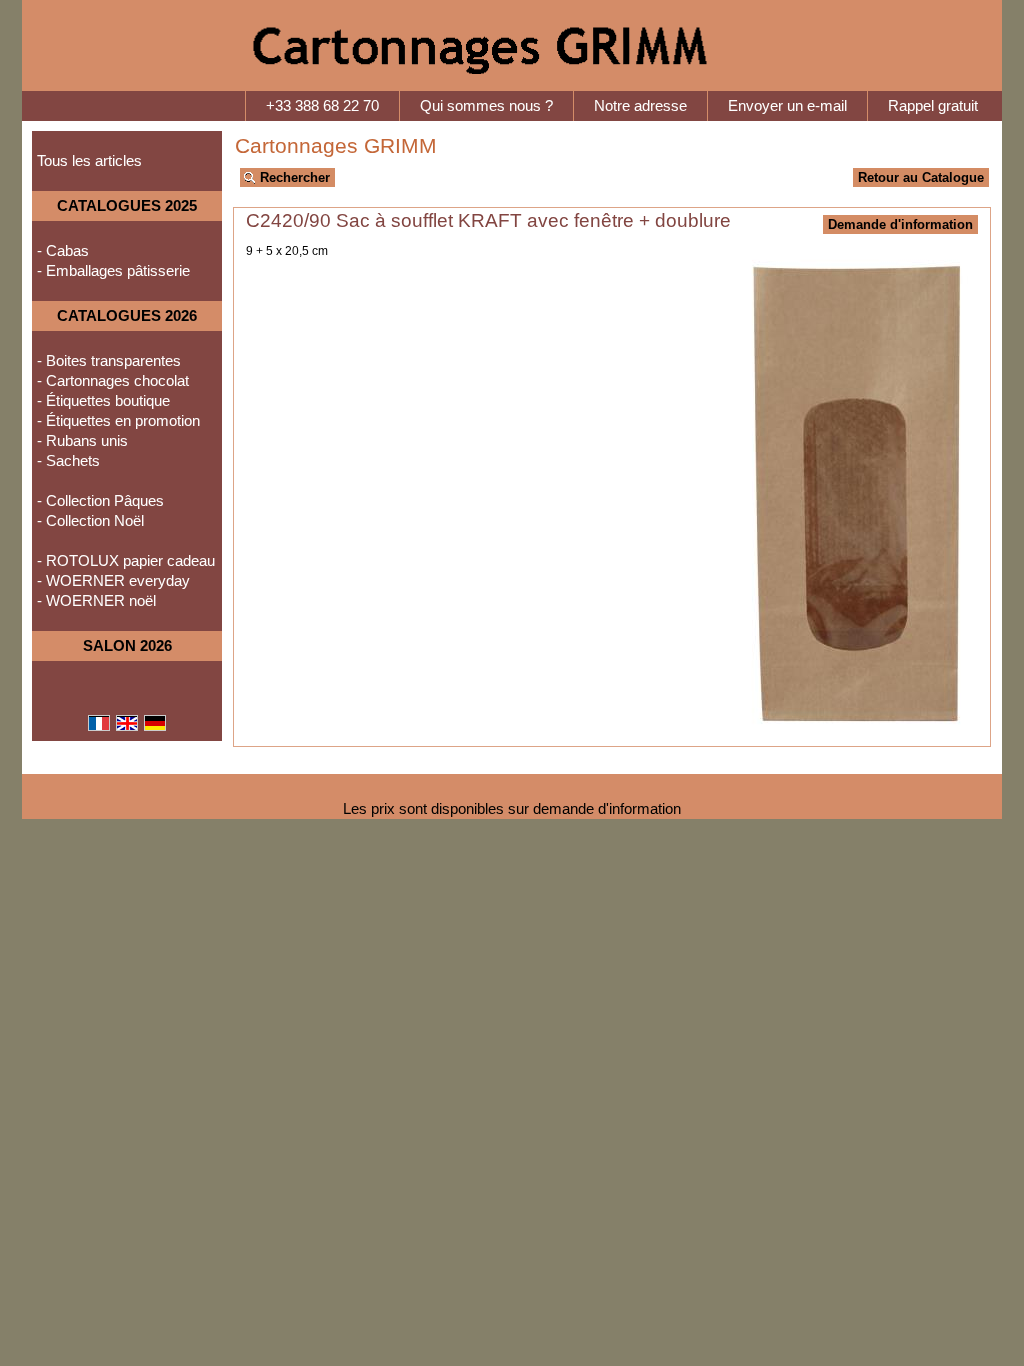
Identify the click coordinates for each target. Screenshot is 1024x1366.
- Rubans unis (82, 441)
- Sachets (68, 461)
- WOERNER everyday (113, 581)
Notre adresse (640, 106)
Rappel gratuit (933, 106)
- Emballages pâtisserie (113, 271)
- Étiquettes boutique (103, 401)
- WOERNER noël (96, 601)
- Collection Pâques (100, 501)
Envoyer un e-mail (787, 106)
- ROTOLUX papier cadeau (126, 561)
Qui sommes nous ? (486, 106)
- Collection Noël (90, 521)
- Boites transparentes (109, 361)
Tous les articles (89, 161)
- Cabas (63, 251)
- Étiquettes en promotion (118, 421)
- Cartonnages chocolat (113, 381)
